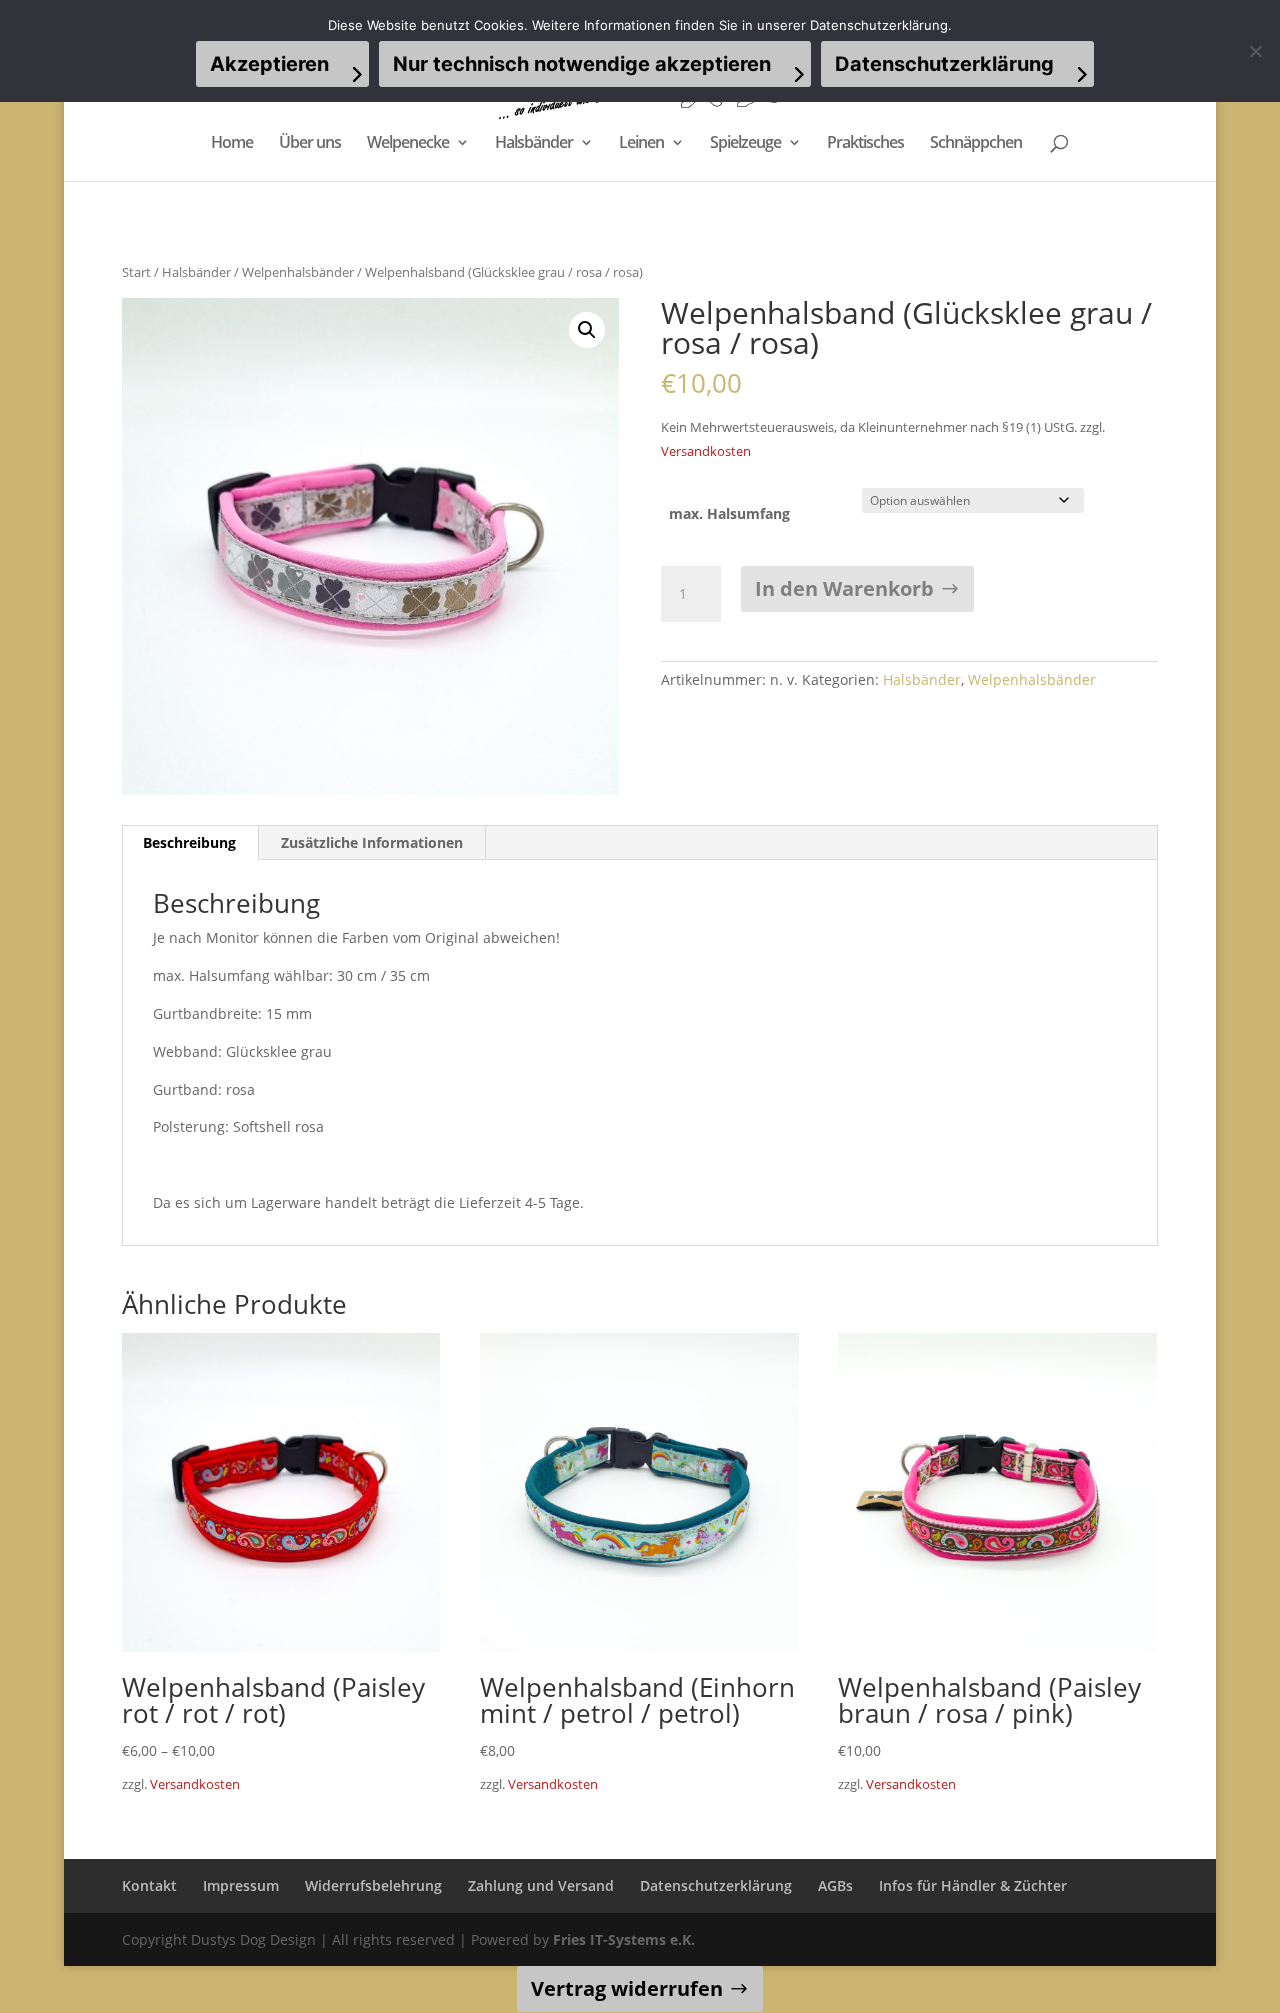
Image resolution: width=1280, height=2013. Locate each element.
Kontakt (149, 1885)
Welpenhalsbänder (298, 272)
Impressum (241, 1885)
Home (232, 144)
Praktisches (865, 144)
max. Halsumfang (729, 513)
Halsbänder (534, 144)
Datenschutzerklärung (716, 1885)
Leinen (641, 144)
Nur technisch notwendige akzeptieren (582, 64)
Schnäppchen (976, 144)
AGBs (835, 1885)
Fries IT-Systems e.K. (624, 1939)
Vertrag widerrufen (627, 1988)
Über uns (310, 144)
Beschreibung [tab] (189, 842)
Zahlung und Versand (541, 1885)
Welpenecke (408, 144)
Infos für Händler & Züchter (973, 1885)
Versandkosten (706, 451)
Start (136, 272)
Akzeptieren (269, 64)
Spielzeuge (745, 144)
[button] (587, 330)
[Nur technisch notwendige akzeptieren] (1255, 51)
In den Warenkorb (844, 588)
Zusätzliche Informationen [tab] (372, 842)
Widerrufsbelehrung (373, 1885)
